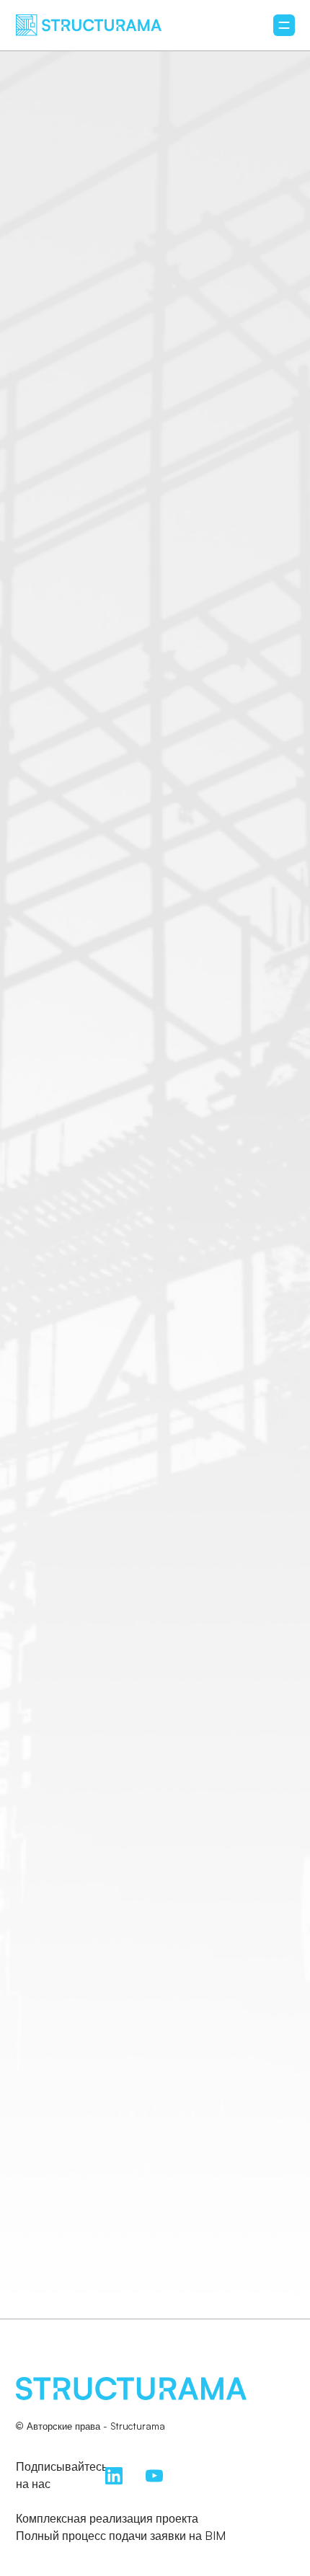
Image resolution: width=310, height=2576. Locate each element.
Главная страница (155, 1399)
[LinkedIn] (114, 2474)
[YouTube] (154, 2474)
